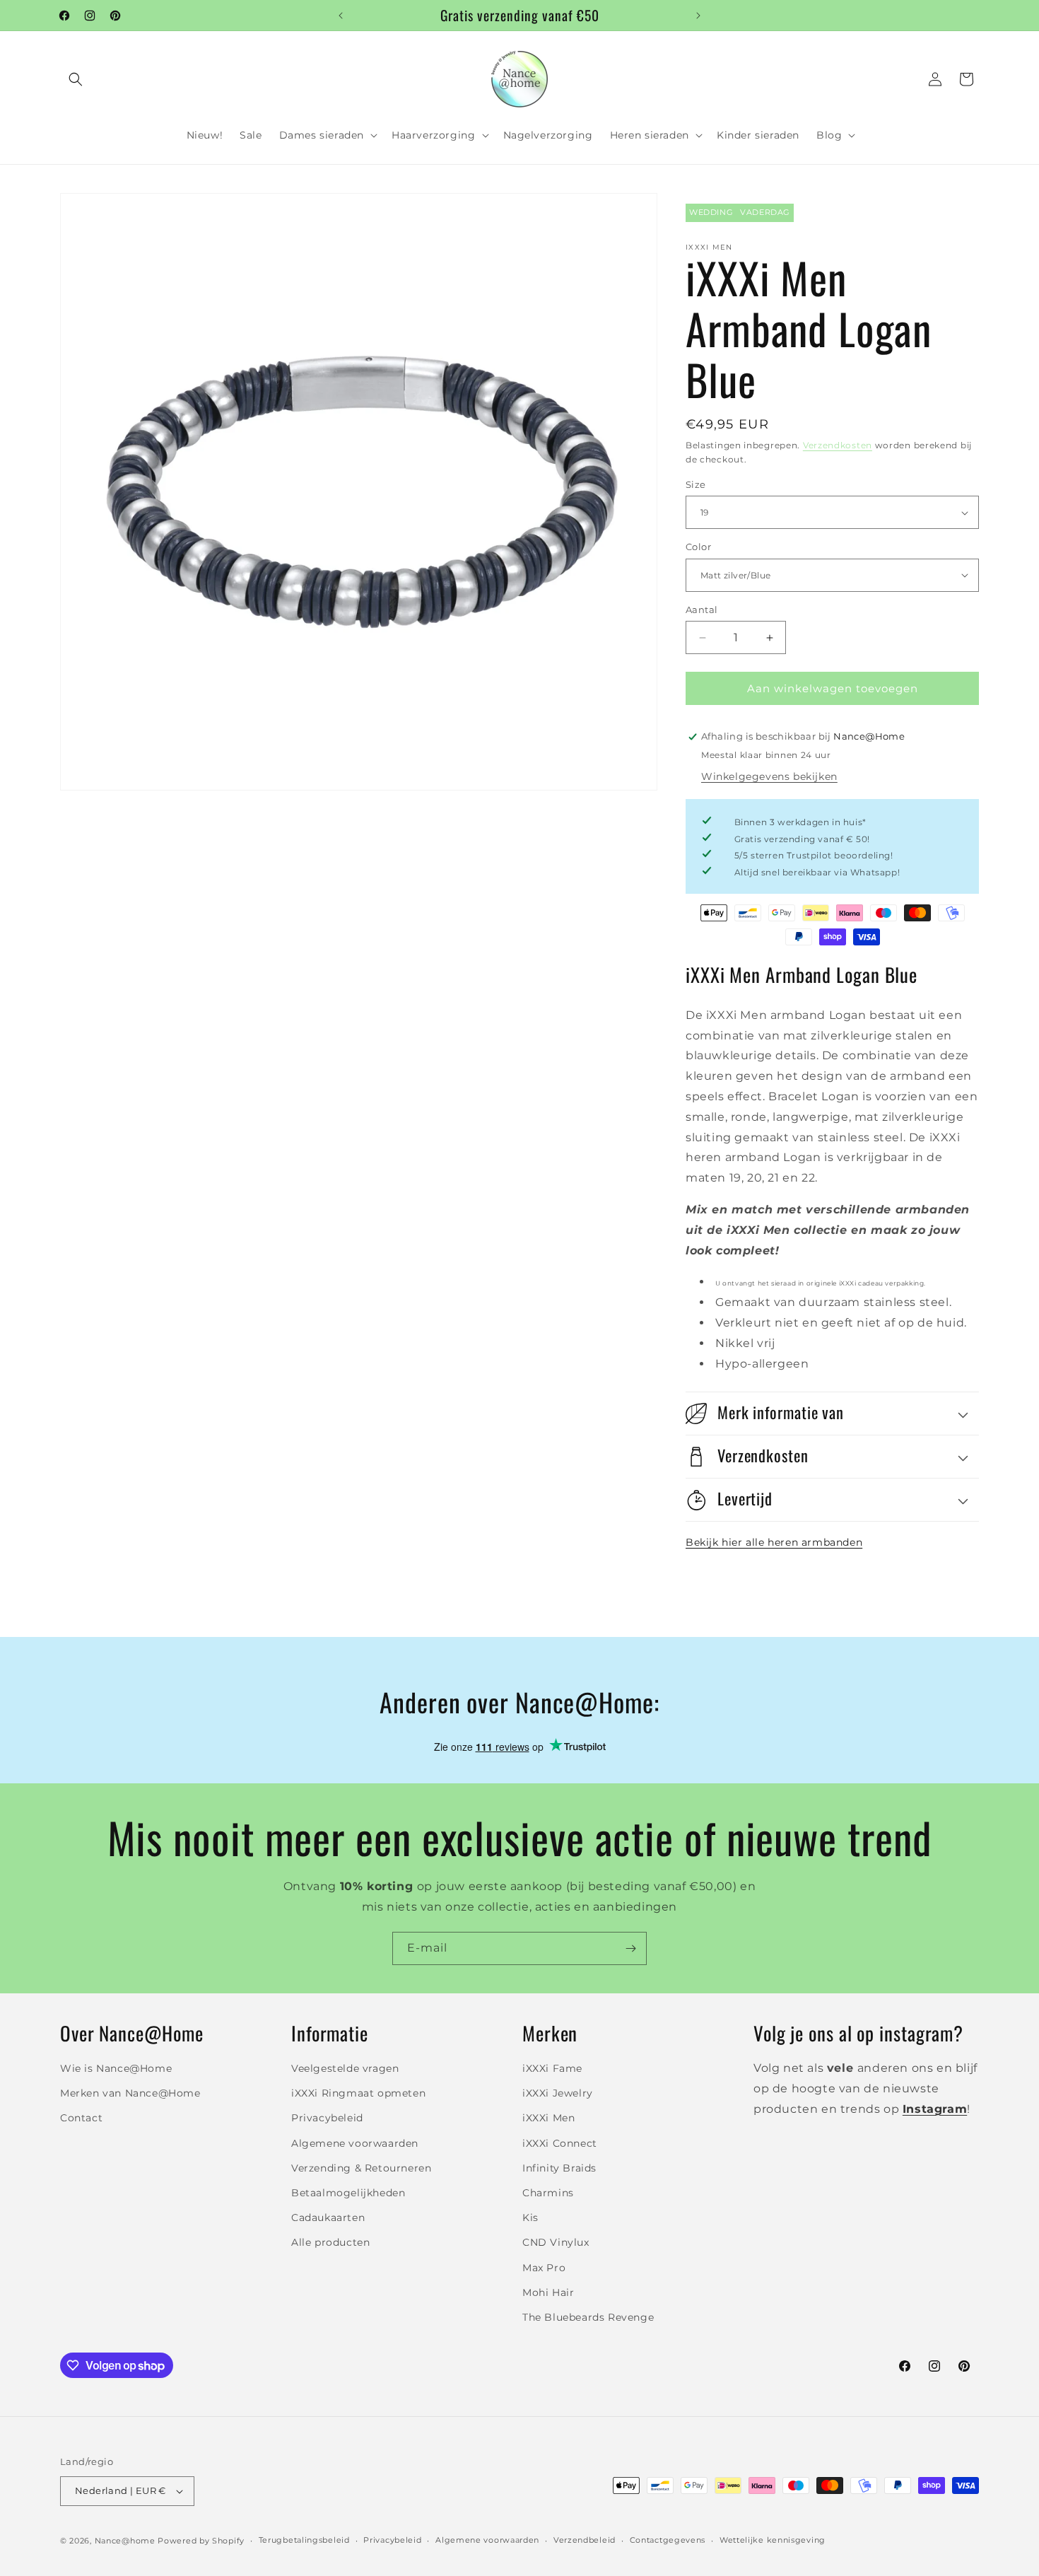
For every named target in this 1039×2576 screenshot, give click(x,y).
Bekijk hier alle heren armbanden (774, 1542)
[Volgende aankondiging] (698, 16)
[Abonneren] (630, 1948)
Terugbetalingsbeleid (304, 2540)
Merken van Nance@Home (130, 2093)
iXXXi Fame (552, 2068)
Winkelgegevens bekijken (769, 776)
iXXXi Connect (560, 2143)
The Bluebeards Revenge (588, 2317)
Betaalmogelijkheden (348, 2193)
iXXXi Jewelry (558, 2093)
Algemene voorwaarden (355, 2143)
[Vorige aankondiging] (341, 16)
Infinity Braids (559, 2168)
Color (698, 547)
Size (696, 484)
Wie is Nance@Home (116, 2068)
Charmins (548, 2193)
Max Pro (544, 2268)
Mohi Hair (548, 2292)
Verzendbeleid (585, 2540)
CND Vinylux (556, 2242)
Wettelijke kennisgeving (773, 2540)
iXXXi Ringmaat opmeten (358, 2093)
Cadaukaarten (328, 2217)
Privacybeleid (327, 2118)
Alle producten (330, 2242)
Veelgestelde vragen (345, 2068)
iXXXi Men (548, 2118)
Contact (81, 2118)
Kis (530, 2217)
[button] (76, 79)
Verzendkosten (838, 445)
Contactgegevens (668, 2540)
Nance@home (125, 2541)
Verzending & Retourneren (361, 2168)
